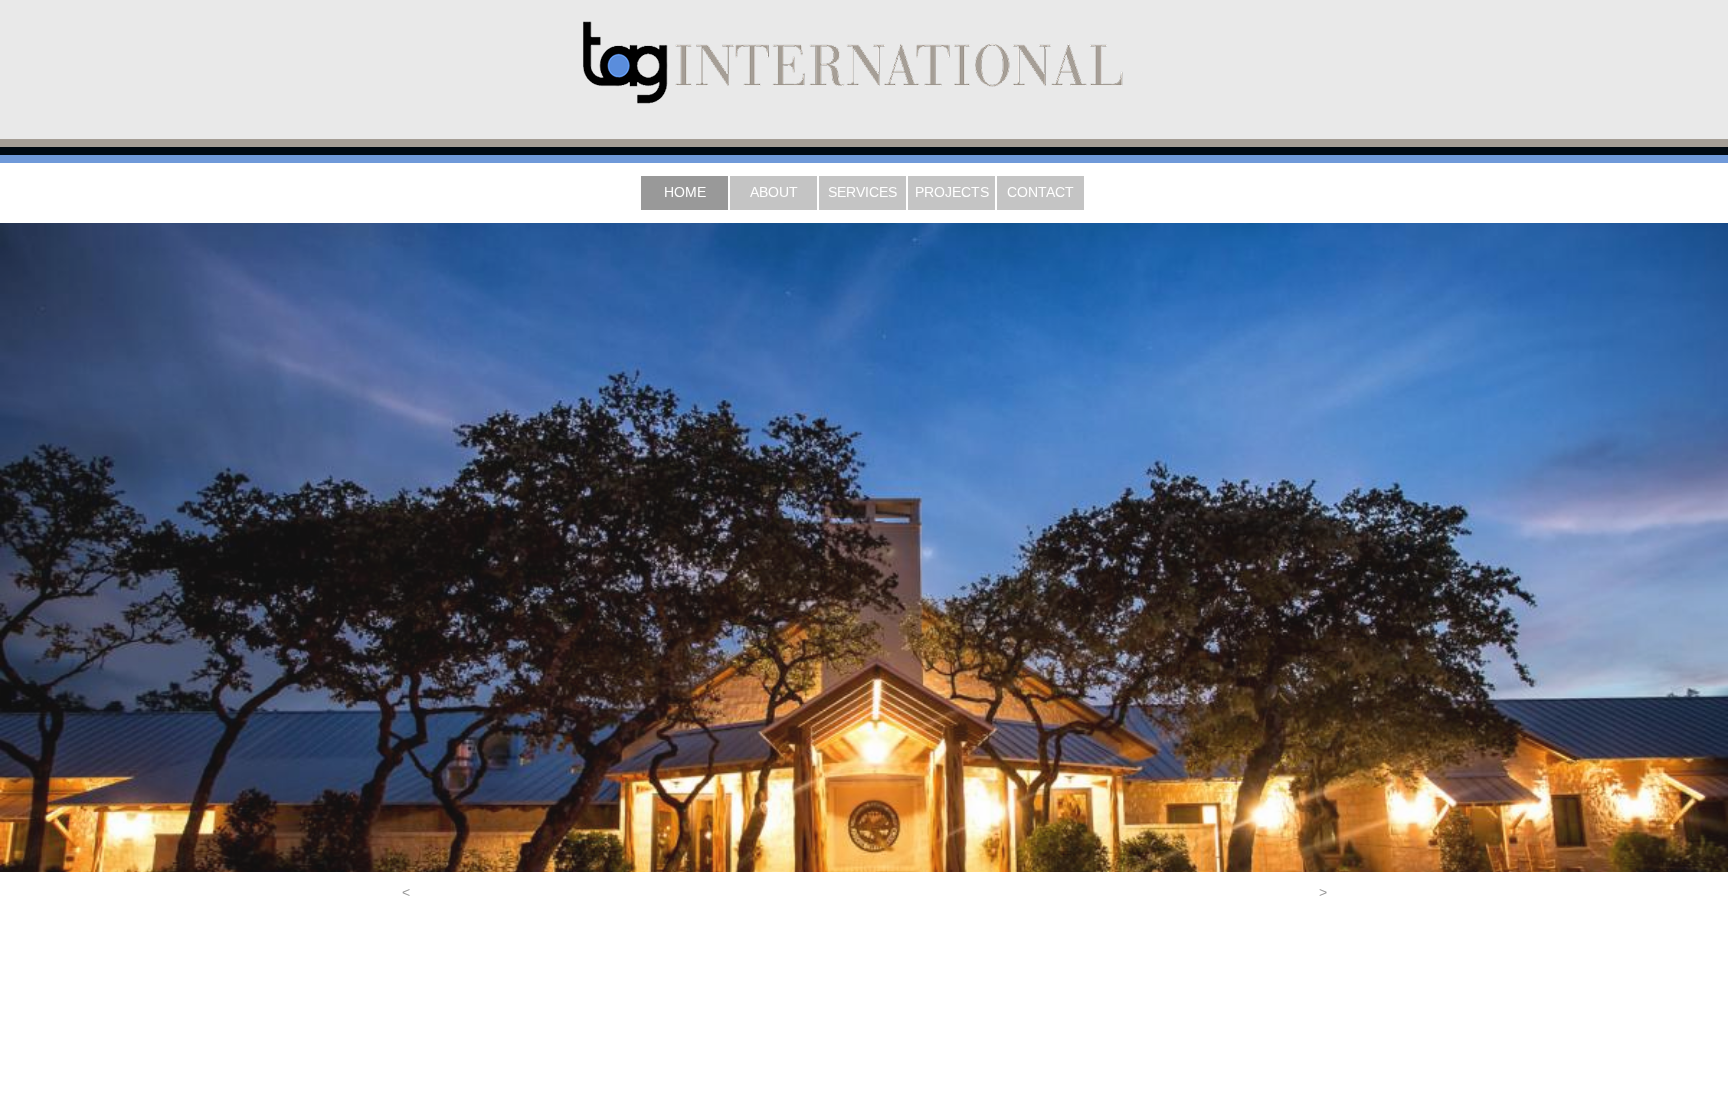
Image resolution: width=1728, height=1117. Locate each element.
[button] (405, 892)
